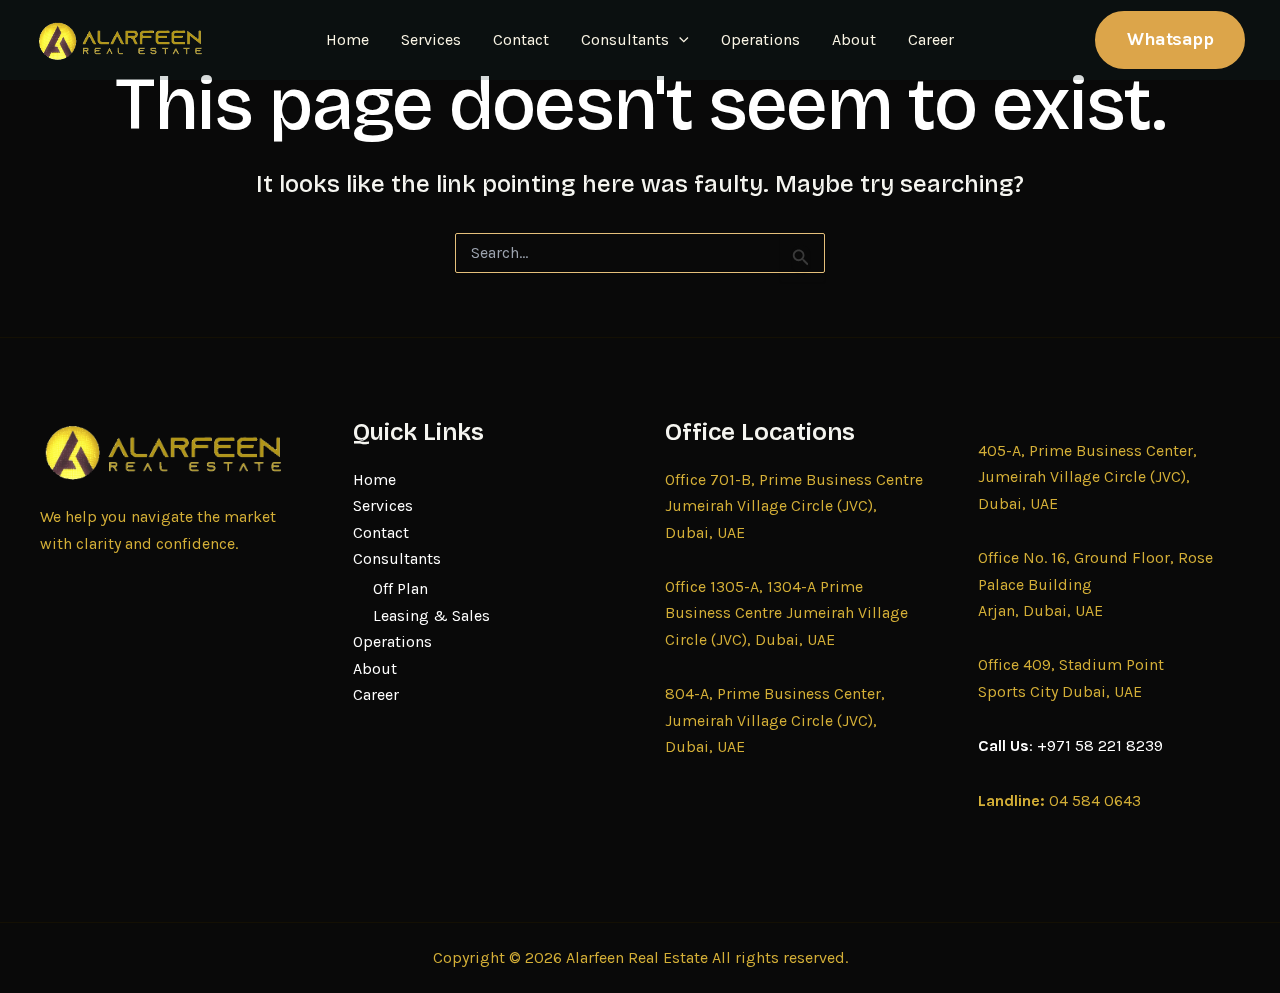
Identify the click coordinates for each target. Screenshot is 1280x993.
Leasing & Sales (431, 615)
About (854, 39)
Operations (760, 39)
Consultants (625, 39)
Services (431, 39)
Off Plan (400, 588)
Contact (521, 39)
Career (931, 39)
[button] (679, 40)
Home (347, 39)
